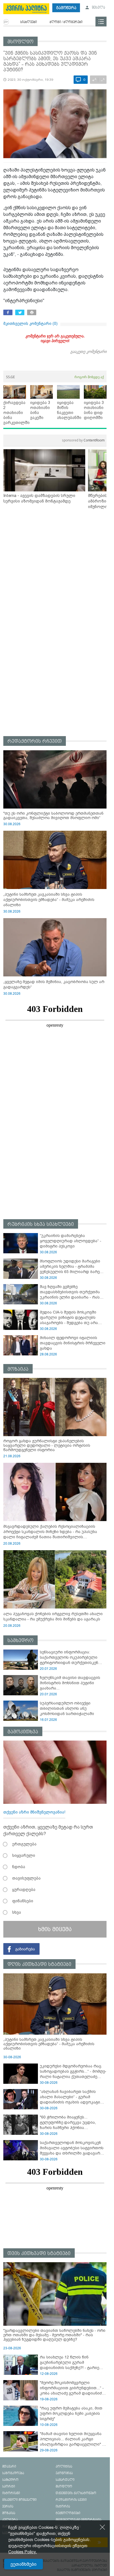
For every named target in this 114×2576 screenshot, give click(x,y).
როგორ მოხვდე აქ (89, 377)
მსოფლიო (20, 42)
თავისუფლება (26, 1878)
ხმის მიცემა (55, 1929)
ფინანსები (23, 1901)
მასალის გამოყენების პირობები (82, 2570)
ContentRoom (83, 440)
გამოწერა (66, 8)
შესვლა (98, 8)
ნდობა (19, 1867)
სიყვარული (24, 1855)
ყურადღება (24, 1890)
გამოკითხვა (23, 1732)
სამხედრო (20, 1641)
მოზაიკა (18, 1369)
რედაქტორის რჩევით (35, 741)
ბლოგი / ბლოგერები (66, 22)
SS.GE (11, 377)
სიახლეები (28, 22)
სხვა (17, 1912)
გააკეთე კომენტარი (88, 351)
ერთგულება (24, 1844)
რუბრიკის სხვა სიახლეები (41, 1224)
